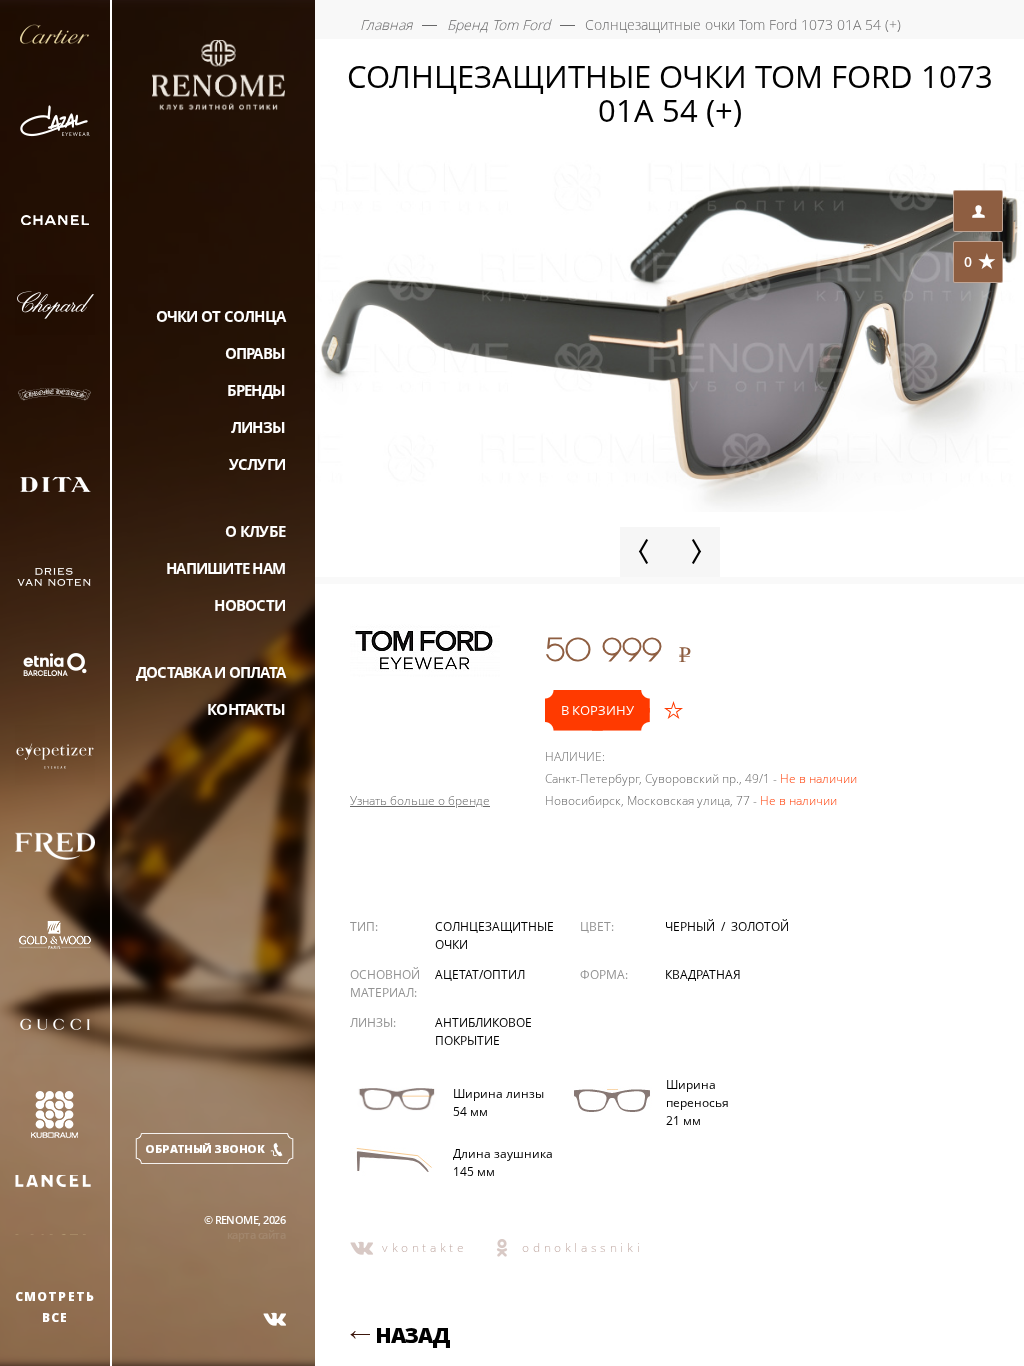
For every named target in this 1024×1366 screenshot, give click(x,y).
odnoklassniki (582, 1247)
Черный (691, 926)
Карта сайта (256, 1234)
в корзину (597, 710)
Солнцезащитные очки (494, 935)
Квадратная (703, 974)
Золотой (760, 926)
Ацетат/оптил (480, 974)
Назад (412, 1335)
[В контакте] (275, 1319)
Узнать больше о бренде (420, 801)
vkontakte (424, 1247)
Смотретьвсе (55, 1307)
